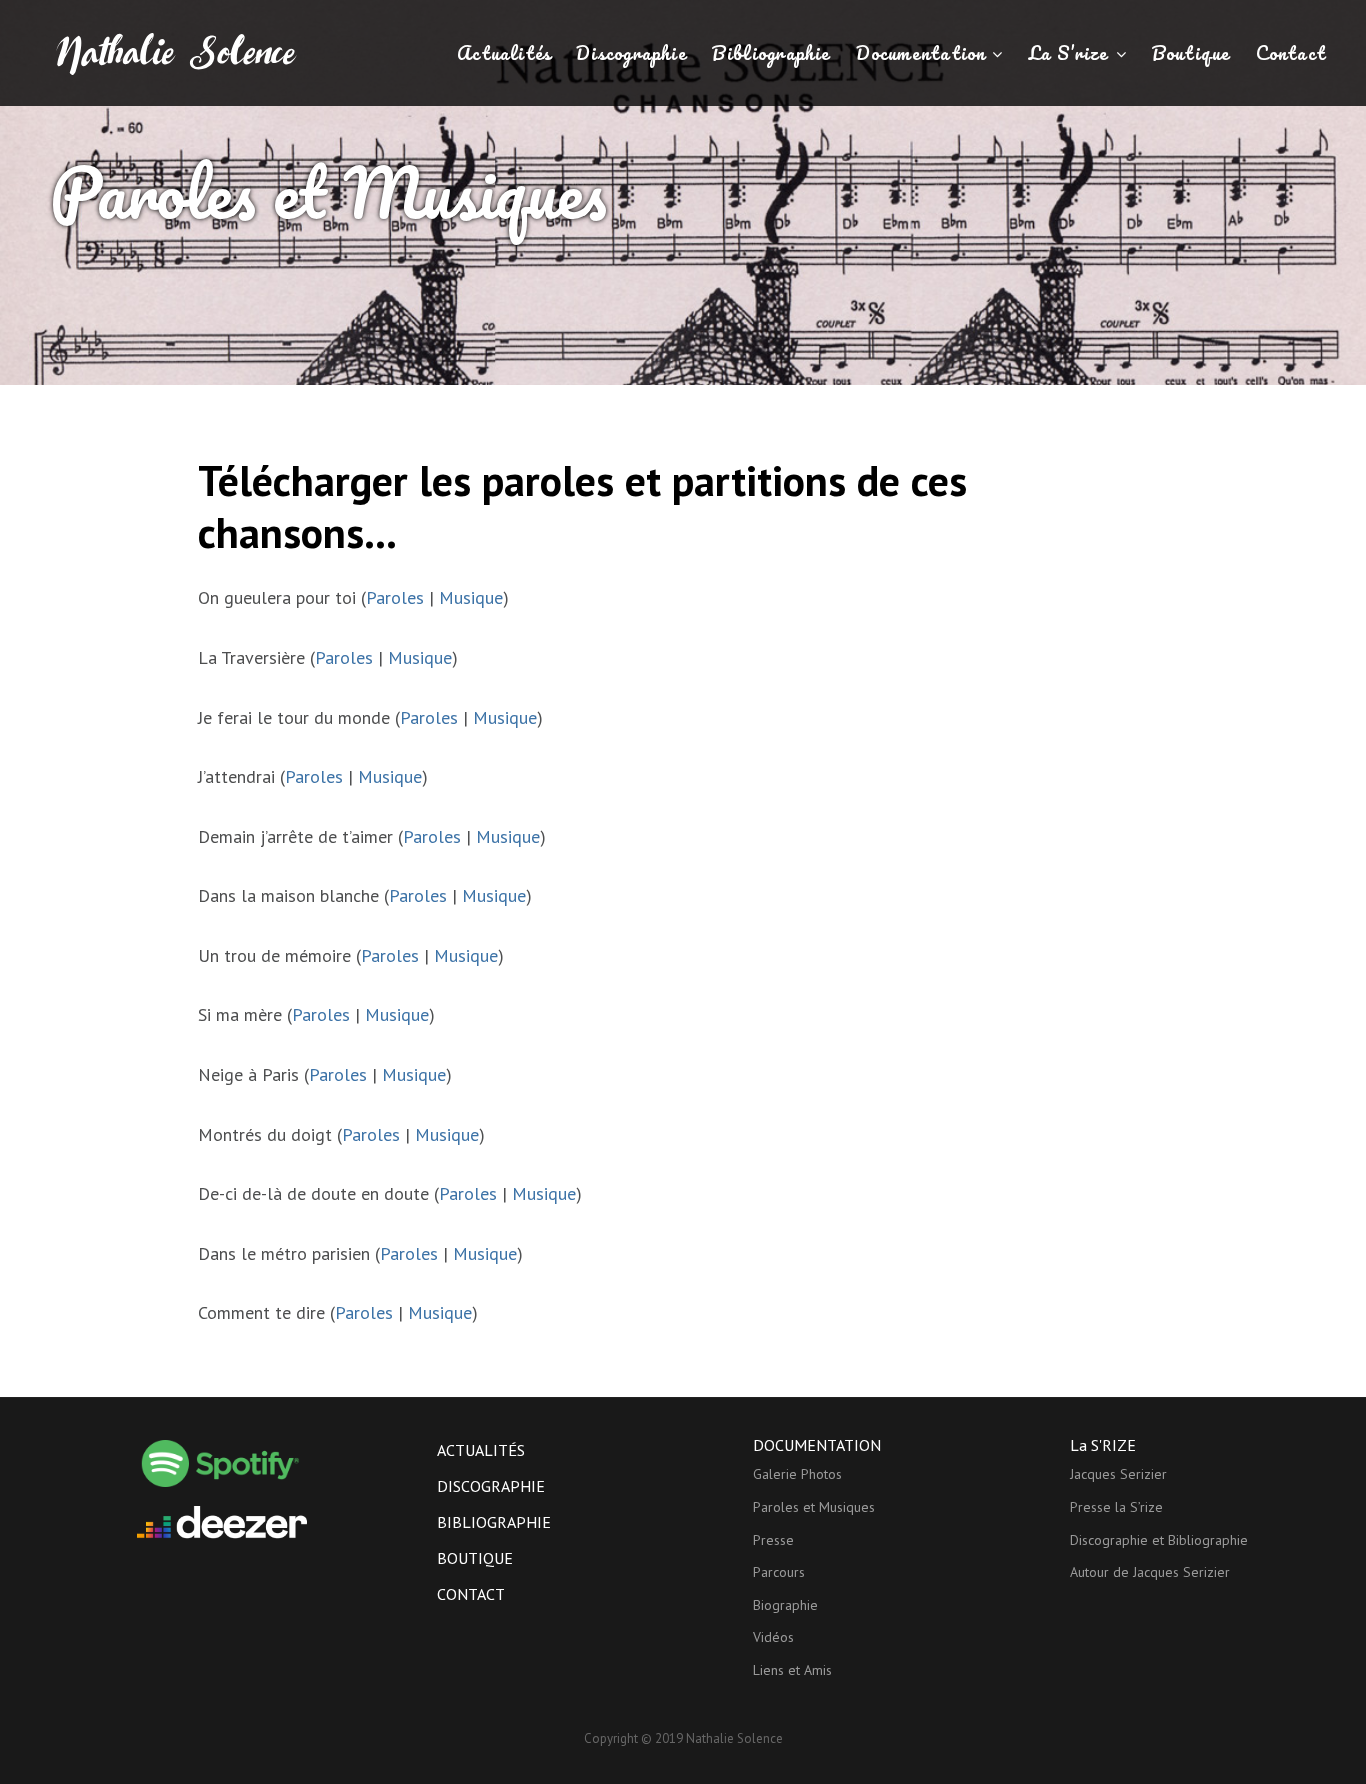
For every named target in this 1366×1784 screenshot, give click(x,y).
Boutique (1191, 53)
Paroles (395, 597)
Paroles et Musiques (814, 1507)
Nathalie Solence (734, 1738)
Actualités (504, 53)
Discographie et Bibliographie (1159, 1540)
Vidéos (773, 1637)
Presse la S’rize (1116, 1507)
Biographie (785, 1605)
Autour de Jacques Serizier (1150, 1572)
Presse (773, 1540)
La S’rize (1069, 53)
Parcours (779, 1572)
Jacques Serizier (1118, 1474)
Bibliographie (771, 53)
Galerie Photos (797, 1474)
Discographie (631, 53)
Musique (471, 597)
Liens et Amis (792, 1670)
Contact (1291, 53)
